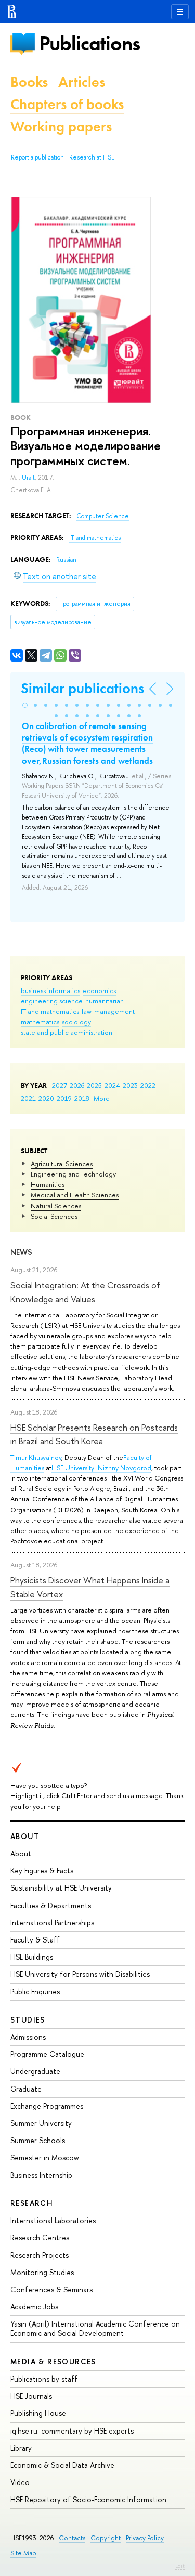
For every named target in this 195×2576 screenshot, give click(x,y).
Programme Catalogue (47, 2054)
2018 (82, 1098)
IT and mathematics (50, 1011)
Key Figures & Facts (42, 1871)
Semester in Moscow (45, 2157)
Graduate (26, 2089)
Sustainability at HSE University (61, 1888)
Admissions (28, 2037)
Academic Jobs (34, 2307)
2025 (94, 1085)
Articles (82, 82)
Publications (89, 43)
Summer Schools (38, 2140)
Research (32, 2203)
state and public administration (67, 1032)
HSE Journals (31, 2396)
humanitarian (105, 1001)
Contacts (72, 2538)
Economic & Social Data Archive (62, 2465)
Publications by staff (44, 2379)
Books (29, 82)
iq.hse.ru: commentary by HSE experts (72, 2431)
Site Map (23, 2553)
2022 (148, 1085)
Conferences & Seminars (51, 2289)
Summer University (41, 2123)
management (114, 1011)
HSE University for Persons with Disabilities (80, 1974)
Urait (28, 478)
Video (20, 2482)
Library (21, 2448)
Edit (180, 2566)
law (87, 1011)
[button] (25, 705)
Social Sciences (54, 1216)
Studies (28, 2020)
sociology (76, 1022)
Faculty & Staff (35, 1940)
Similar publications (82, 688)
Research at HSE (92, 157)
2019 (64, 1098)
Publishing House (38, 2413)
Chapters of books (67, 104)
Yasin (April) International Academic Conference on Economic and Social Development (95, 2328)
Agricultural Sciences (62, 1164)
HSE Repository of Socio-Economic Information (88, 2499)
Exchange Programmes (47, 2106)
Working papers (61, 127)
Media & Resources (53, 2362)
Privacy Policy (145, 2538)
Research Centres (40, 2237)
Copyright (106, 2538)
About (25, 1836)
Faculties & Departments (51, 1905)
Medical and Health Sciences (75, 1195)
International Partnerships (52, 1923)
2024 (112, 1085)
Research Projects (40, 2255)
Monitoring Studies (42, 2272)
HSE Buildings (32, 1957)
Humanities (48, 1184)
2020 (46, 1098)
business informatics (50, 990)
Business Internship (41, 2175)
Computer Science (103, 516)
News (21, 1252)
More (102, 1098)
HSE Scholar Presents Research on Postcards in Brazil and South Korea (94, 1434)
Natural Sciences (56, 1206)
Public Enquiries (35, 1992)
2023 (130, 1085)
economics (99, 990)
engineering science (52, 1001)
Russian (66, 560)
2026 (77, 1085)
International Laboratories (53, 2220)
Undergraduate (35, 2071)
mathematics (40, 1022)
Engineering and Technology (73, 1174)
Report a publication (37, 157)
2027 (60, 1085)
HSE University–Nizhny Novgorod (101, 1468)
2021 (28, 1098)
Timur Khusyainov (36, 1457)
